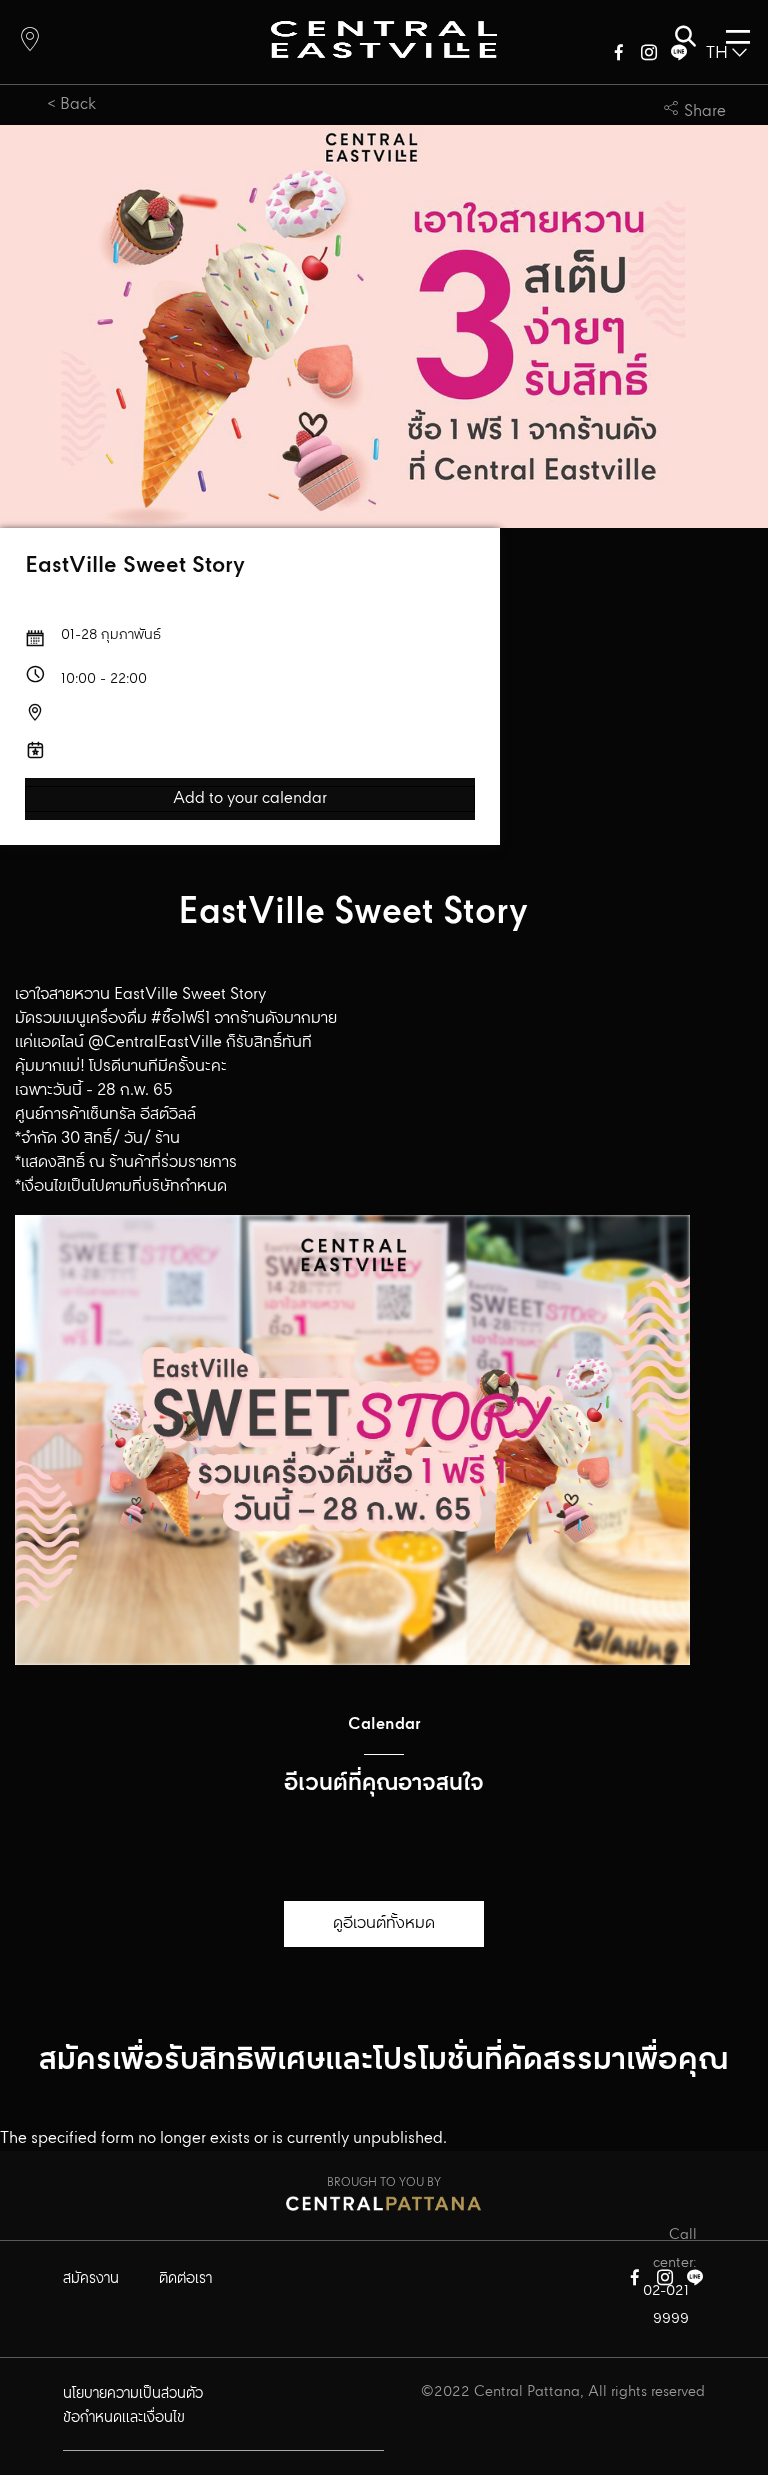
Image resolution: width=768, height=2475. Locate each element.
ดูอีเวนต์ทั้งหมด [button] (384, 1923)
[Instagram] (649, 56)
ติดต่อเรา (185, 2279)
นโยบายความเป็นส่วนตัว (133, 2394)
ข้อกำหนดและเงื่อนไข (124, 2418)
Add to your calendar (250, 799)
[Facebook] (619, 56)
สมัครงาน (91, 2279)
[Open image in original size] (384, 38)
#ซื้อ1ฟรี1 (180, 1018)
